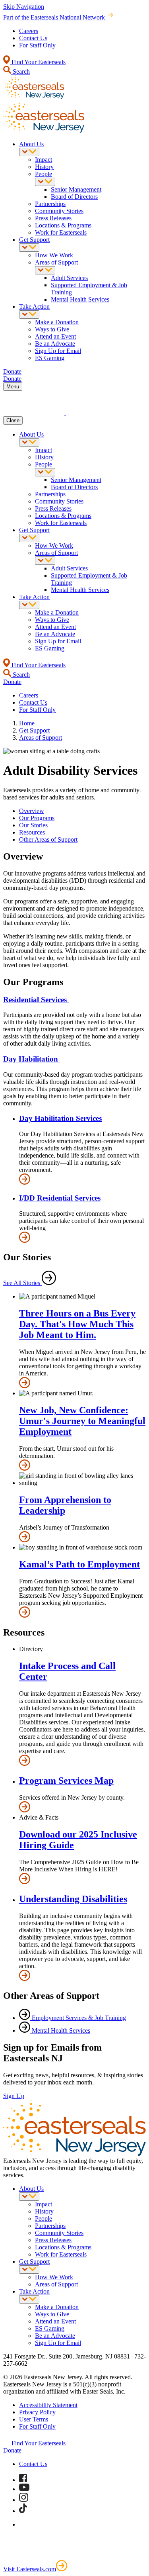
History (44, 167)
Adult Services (69, 278)
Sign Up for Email (58, 351)
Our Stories (33, 825)
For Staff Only (37, 45)
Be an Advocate (55, 344)
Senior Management (76, 189)
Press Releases (53, 218)
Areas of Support (56, 262)
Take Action (34, 307)
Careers (29, 31)
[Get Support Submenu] (29, 248)
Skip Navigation (24, 7)
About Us (31, 144)
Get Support (34, 240)
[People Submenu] (45, 182)
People (44, 174)
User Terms (34, 2419)
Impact (44, 160)
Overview (32, 811)
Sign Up (14, 2096)
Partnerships (50, 204)
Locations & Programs (63, 225)
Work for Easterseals (61, 232)
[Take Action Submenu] (29, 314)
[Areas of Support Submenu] (45, 270)
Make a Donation (57, 322)
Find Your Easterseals (38, 62)
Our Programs (37, 818)
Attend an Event (55, 336)
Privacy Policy (37, 2412)
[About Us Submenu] (29, 152)
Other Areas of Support (48, 839)
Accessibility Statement (48, 2405)
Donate (12, 2450)
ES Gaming (50, 358)
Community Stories (59, 211)
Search (20, 72)
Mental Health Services (80, 299)
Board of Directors (74, 197)
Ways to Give (52, 329)
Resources (32, 832)
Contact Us (33, 38)
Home (27, 723)
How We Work (54, 255)
